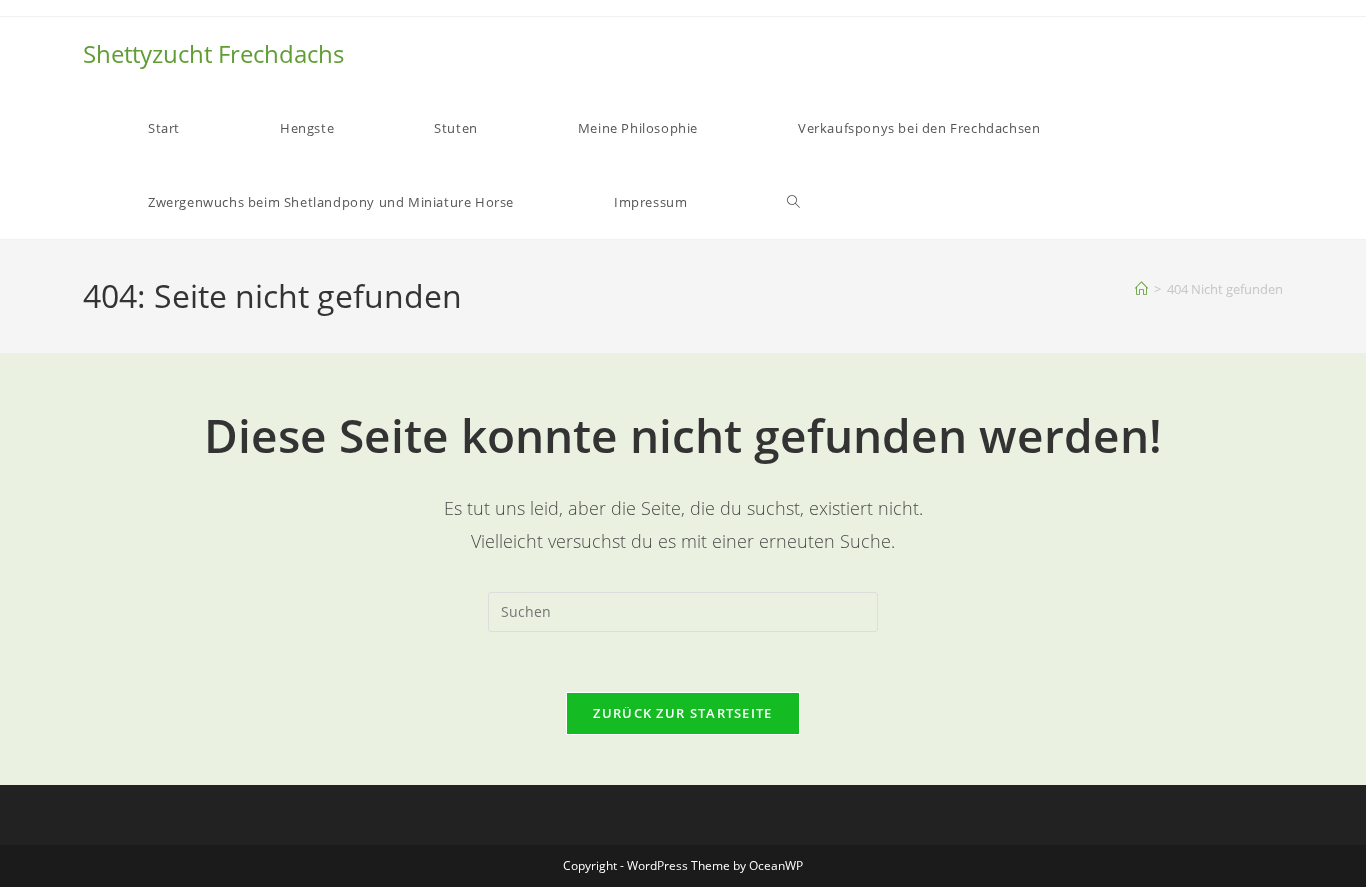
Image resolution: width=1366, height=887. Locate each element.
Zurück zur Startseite (682, 713)
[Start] (1141, 289)
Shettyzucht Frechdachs (213, 53)
